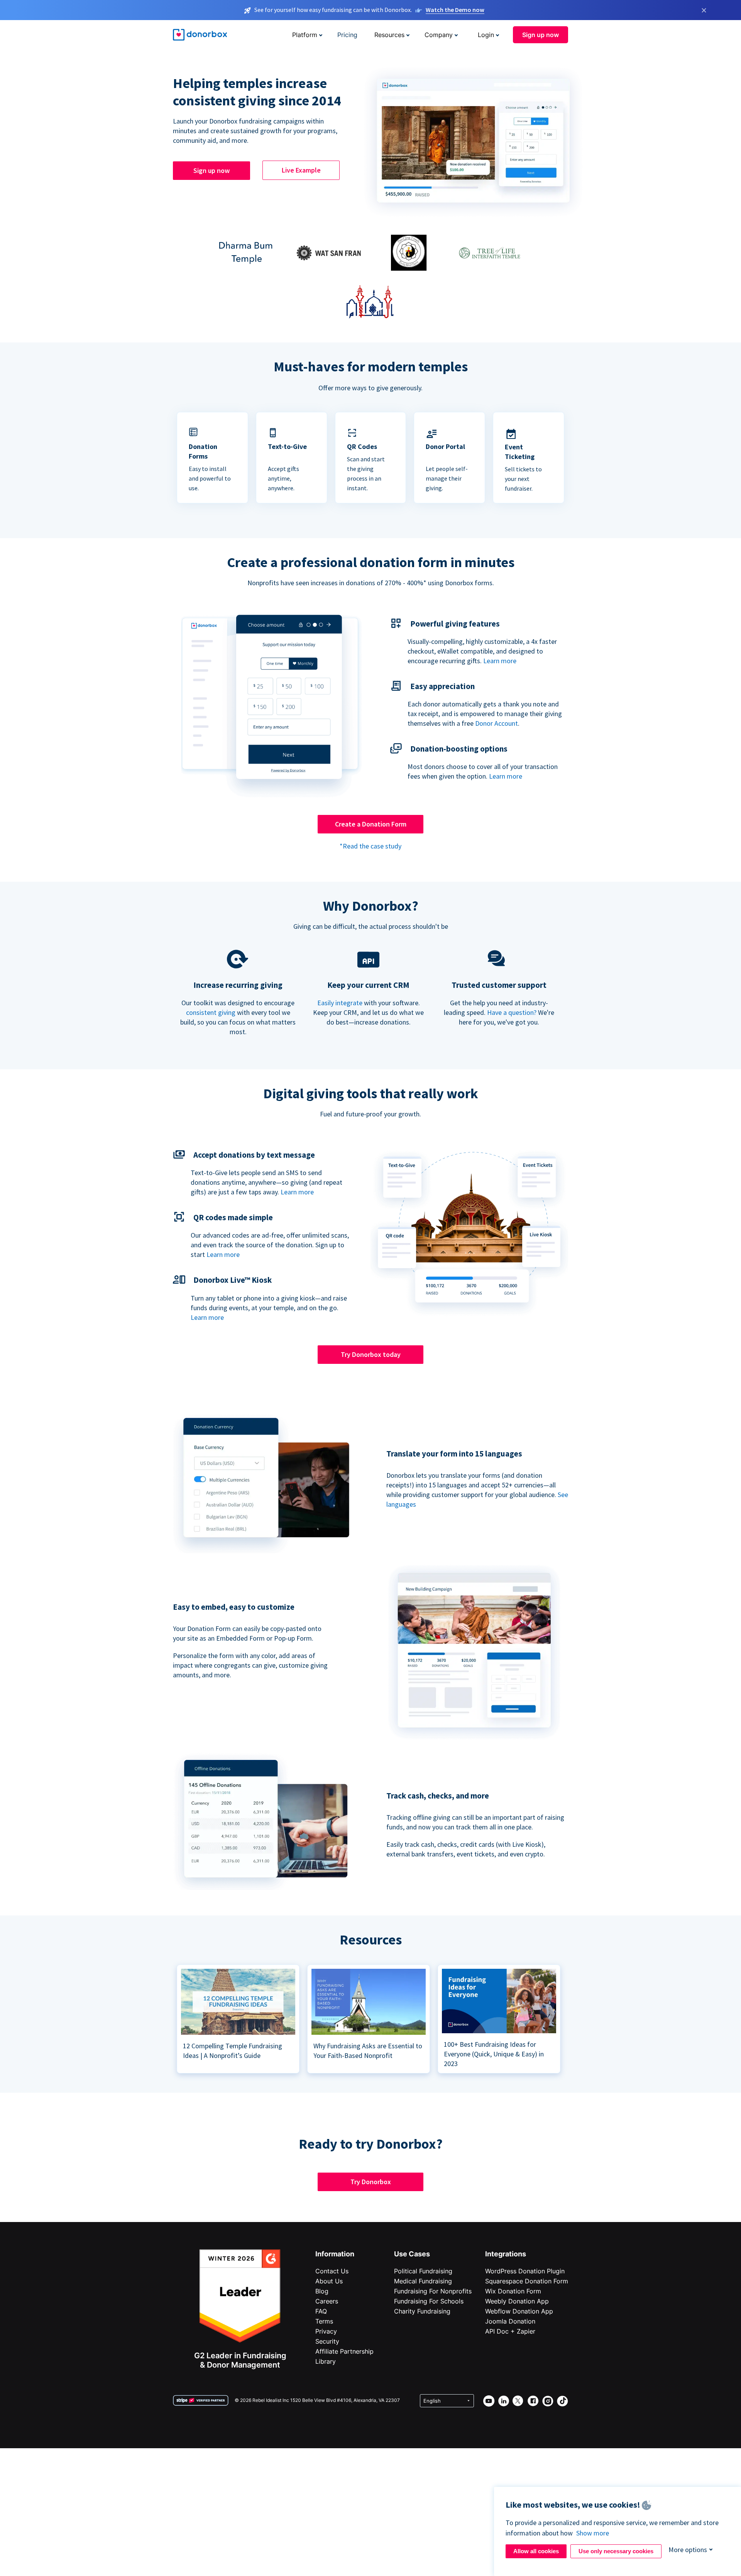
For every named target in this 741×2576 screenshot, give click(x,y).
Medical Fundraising (423, 2281)
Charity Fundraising (422, 2311)
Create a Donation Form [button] (371, 824)
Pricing (347, 35)
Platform (305, 35)
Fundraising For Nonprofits (433, 2291)
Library (326, 2361)
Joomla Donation (510, 2321)
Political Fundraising (423, 2271)
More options (688, 2550)
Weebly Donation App (517, 2301)
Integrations (506, 2254)
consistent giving (211, 1012)
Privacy (326, 2331)
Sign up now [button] (541, 35)
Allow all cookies (536, 2551)
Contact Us (332, 2271)
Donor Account (497, 723)
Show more (593, 2533)
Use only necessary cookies (616, 2551)
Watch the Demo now (455, 10)
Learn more (500, 661)
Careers (327, 2301)
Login (486, 35)
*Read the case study (370, 846)
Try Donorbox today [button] (371, 1354)
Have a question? (512, 1012)
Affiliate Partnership (344, 2351)
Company (439, 35)
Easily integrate (340, 1003)
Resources (389, 35)
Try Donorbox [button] (371, 2182)
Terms (324, 2321)
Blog (322, 2291)
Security (327, 2341)
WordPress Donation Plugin (525, 2271)
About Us (329, 2281)
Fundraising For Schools (429, 2301)
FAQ (321, 2311)
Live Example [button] (301, 170)
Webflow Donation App (519, 2311)
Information (335, 2254)
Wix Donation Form (513, 2291)
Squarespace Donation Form (527, 2281)
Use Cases (412, 2254)
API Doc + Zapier (510, 2331)
